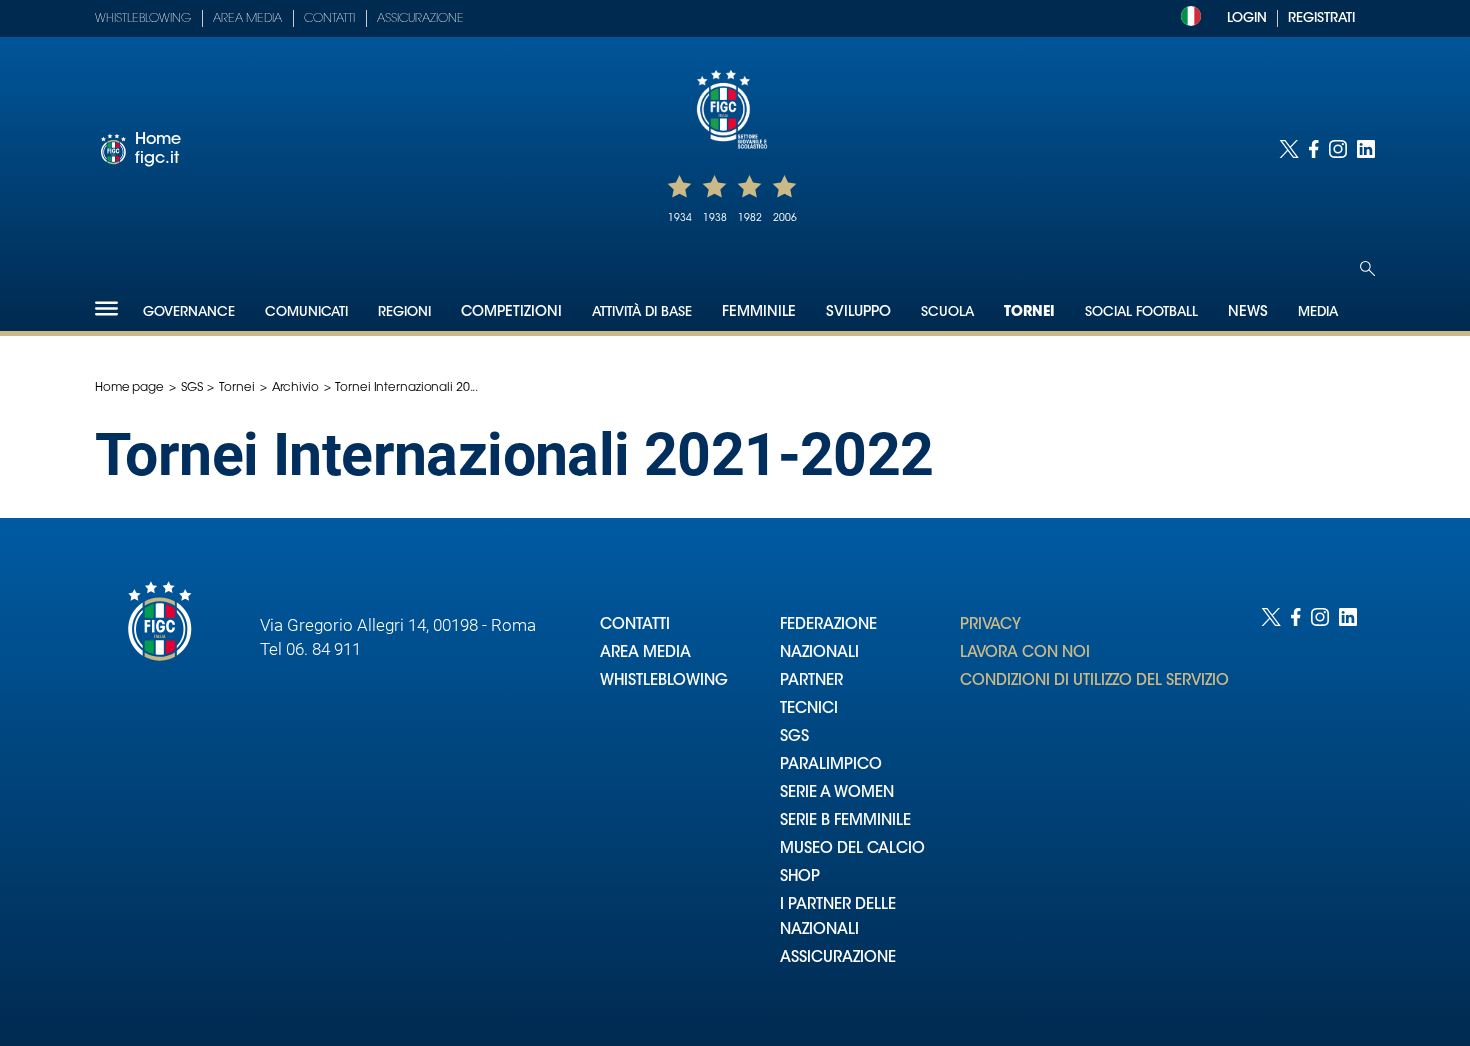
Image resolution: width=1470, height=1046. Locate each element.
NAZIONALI (819, 653)
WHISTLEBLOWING (664, 681)
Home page (129, 388)
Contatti (329, 19)
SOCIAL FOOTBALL (1141, 312)
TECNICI (809, 709)
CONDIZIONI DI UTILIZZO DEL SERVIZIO (1094, 681)
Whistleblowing (143, 19)
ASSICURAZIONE (838, 958)
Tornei (1029, 313)
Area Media (247, 19)
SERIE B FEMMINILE (845, 821)
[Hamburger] (106, 308)
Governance (189, 312)
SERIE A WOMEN (837, 793)
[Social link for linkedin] (1366, 149)
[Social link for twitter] (1289, 149)
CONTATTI (635, 625)
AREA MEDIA (645, 653)
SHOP (800, 877)
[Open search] (1367, 268)
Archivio (295, 388)
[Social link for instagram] (1338, 149)
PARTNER (811, 681)
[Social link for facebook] (1314, 149)
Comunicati (306, 312)
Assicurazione (420, 19)
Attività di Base (642, 312)
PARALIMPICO (831, 765)
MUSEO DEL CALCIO (852, 849)
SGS (192, 388)
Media (1318, 312)
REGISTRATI (1321, 18)
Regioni (404, 312)
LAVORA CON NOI (1025, 653)
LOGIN (1247, 18)
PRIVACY (990, 625)
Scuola (947, 312)
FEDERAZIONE (828, 625)
